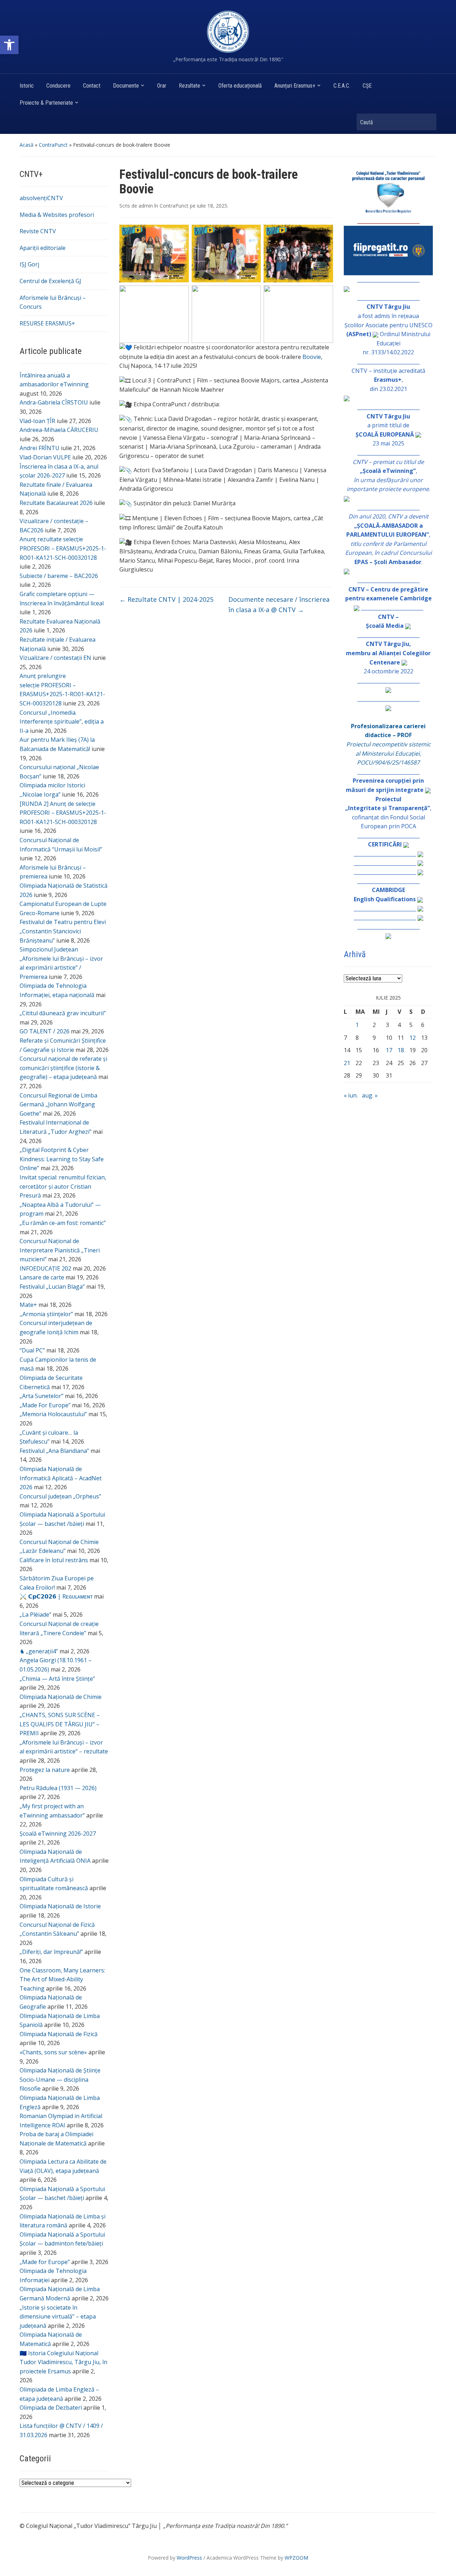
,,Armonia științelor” (46, 1314)
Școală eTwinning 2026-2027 (58, 1834)
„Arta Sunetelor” (42, 1396)
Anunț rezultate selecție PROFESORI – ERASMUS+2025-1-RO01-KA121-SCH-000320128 (63, 548)
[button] (9, 45)
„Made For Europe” (45, 1405)
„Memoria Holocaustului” (53, 1414)
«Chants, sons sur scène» (53, 2052)
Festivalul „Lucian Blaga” (52, 1287)
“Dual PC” (32, 1350)
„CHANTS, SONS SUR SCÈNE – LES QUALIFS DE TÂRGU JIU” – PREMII (60, 1724)
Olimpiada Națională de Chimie (61, 1697)
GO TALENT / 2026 (45, 1031)
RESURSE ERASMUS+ (47, 323)
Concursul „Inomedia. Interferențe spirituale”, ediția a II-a (62, 722)
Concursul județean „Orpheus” (60, 1496)
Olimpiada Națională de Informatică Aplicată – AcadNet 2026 (61, 1478)
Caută (427, 122)
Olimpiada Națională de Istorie (60, 1906)
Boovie (312, 357)
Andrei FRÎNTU (40, 448)
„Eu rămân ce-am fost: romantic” (63, 1223)
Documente (126, 86)
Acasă (27, 145)
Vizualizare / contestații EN (55, 658)
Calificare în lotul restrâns (54, 1560)
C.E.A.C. (342, 86)
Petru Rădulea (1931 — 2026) (58, 1788)
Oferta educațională (240, 86)
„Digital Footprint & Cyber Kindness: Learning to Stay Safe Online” (62, 1159)
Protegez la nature (45, 1770)
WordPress (189, 2558)
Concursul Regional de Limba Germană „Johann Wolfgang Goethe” (58, 1104)
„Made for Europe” (45, 2262)
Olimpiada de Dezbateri (51, 2408)
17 (389, 1050)
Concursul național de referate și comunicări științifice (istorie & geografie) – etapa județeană (63, 1068)
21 (347, 1063)
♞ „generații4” (39, 1651)
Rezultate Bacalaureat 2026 (56, 503)
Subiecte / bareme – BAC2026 (59, 576)
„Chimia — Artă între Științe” (57, 1679)
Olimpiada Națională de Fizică (59, 2034)
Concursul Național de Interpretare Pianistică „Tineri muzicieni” (60, 1250)
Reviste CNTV (38, 231)
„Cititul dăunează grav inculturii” (63, 1013)
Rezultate (190, 86)
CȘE (367, 86)
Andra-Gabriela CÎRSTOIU (54, 402)
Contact (92, 86)
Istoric (27, 86)
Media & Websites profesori (57, 215)
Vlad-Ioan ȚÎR (37, 421)
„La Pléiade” (35, 1615)
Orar (162, 86)
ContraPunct (53, 145)
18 (401, 1050)
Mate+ (28, 1305)
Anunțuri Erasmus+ (295, 86)
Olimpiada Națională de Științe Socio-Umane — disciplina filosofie (60, 2079)
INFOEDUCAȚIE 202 (45, 1268)
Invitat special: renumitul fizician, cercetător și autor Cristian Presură (63, 1186)
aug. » (370, 1095)
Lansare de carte (42, 1277)
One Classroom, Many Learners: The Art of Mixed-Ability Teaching (62, 1979)
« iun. (351, 1095)
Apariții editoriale (43, 248)
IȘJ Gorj (29, 264)
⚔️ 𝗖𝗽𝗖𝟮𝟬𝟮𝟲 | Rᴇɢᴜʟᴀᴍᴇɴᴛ (56, 1596)
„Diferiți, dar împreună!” (51, 1952)
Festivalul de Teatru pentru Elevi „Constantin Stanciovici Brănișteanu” (63, 931)
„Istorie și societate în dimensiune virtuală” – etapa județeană (58, 2317)
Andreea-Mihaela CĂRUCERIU (59, 430)
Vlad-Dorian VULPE (45, 457)
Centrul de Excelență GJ (50, 281)
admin (146, 206)
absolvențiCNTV (41, 198)
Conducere (58, 86)
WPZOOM (296, 2558)
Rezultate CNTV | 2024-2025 (166, 599)
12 (413, 1038)
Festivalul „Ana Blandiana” (54, 1451)
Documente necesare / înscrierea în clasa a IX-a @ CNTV (279, 604)
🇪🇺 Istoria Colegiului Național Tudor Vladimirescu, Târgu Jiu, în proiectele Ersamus (63, 2362)
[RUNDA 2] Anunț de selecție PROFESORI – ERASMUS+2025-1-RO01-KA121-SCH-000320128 (63, 813)
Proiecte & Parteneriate (46, 103)
